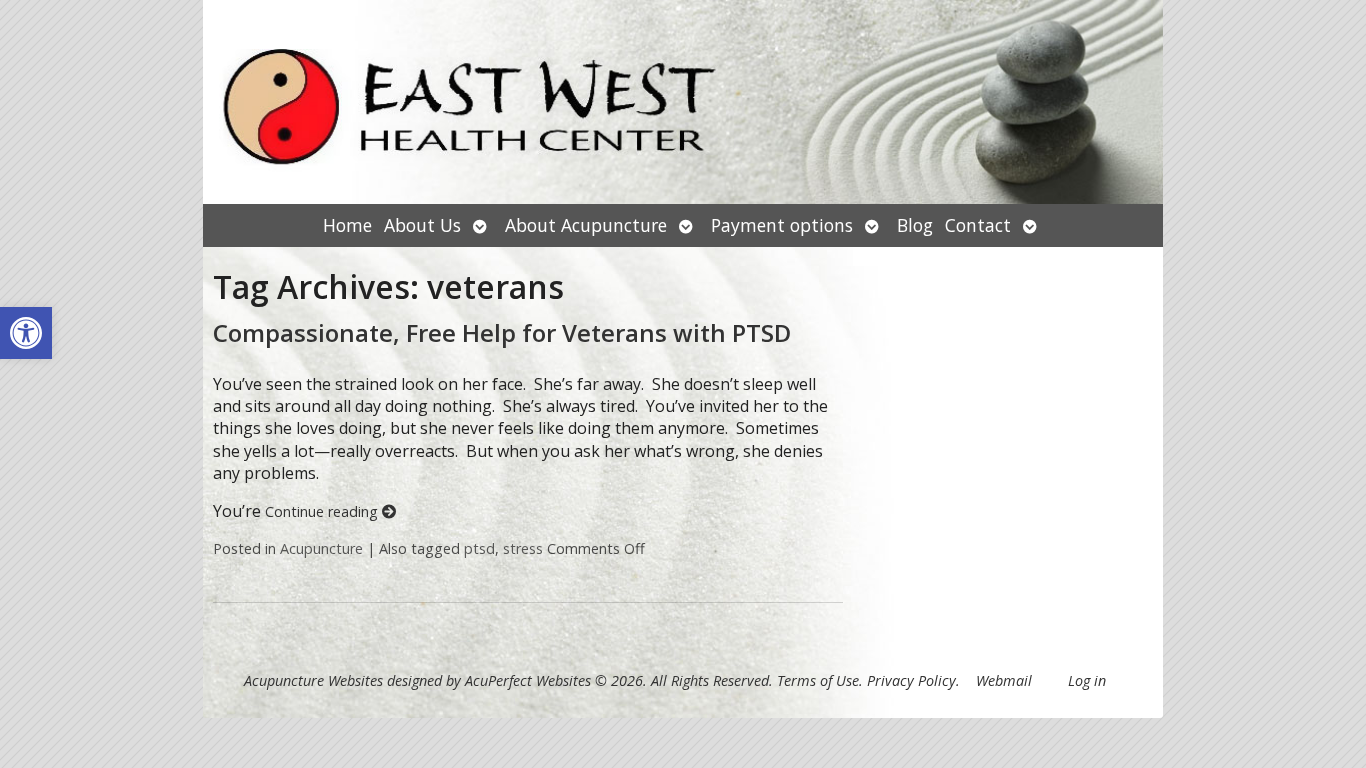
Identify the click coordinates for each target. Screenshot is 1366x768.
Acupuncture (321, 548)
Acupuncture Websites (313, 680)
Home (347, 225)
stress (523, 548)
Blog (915, 225)
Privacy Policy (911, 680)
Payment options (782, 225)
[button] (26, 333)
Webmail (1004, 680)
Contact (978, 225)
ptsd (479, 548)
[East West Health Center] (683, 102)
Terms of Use (818, 680)
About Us (422, 225)
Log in (1087, 680)
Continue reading (323, 511)
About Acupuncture (586, 225)
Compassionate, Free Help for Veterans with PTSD (502, 332)
